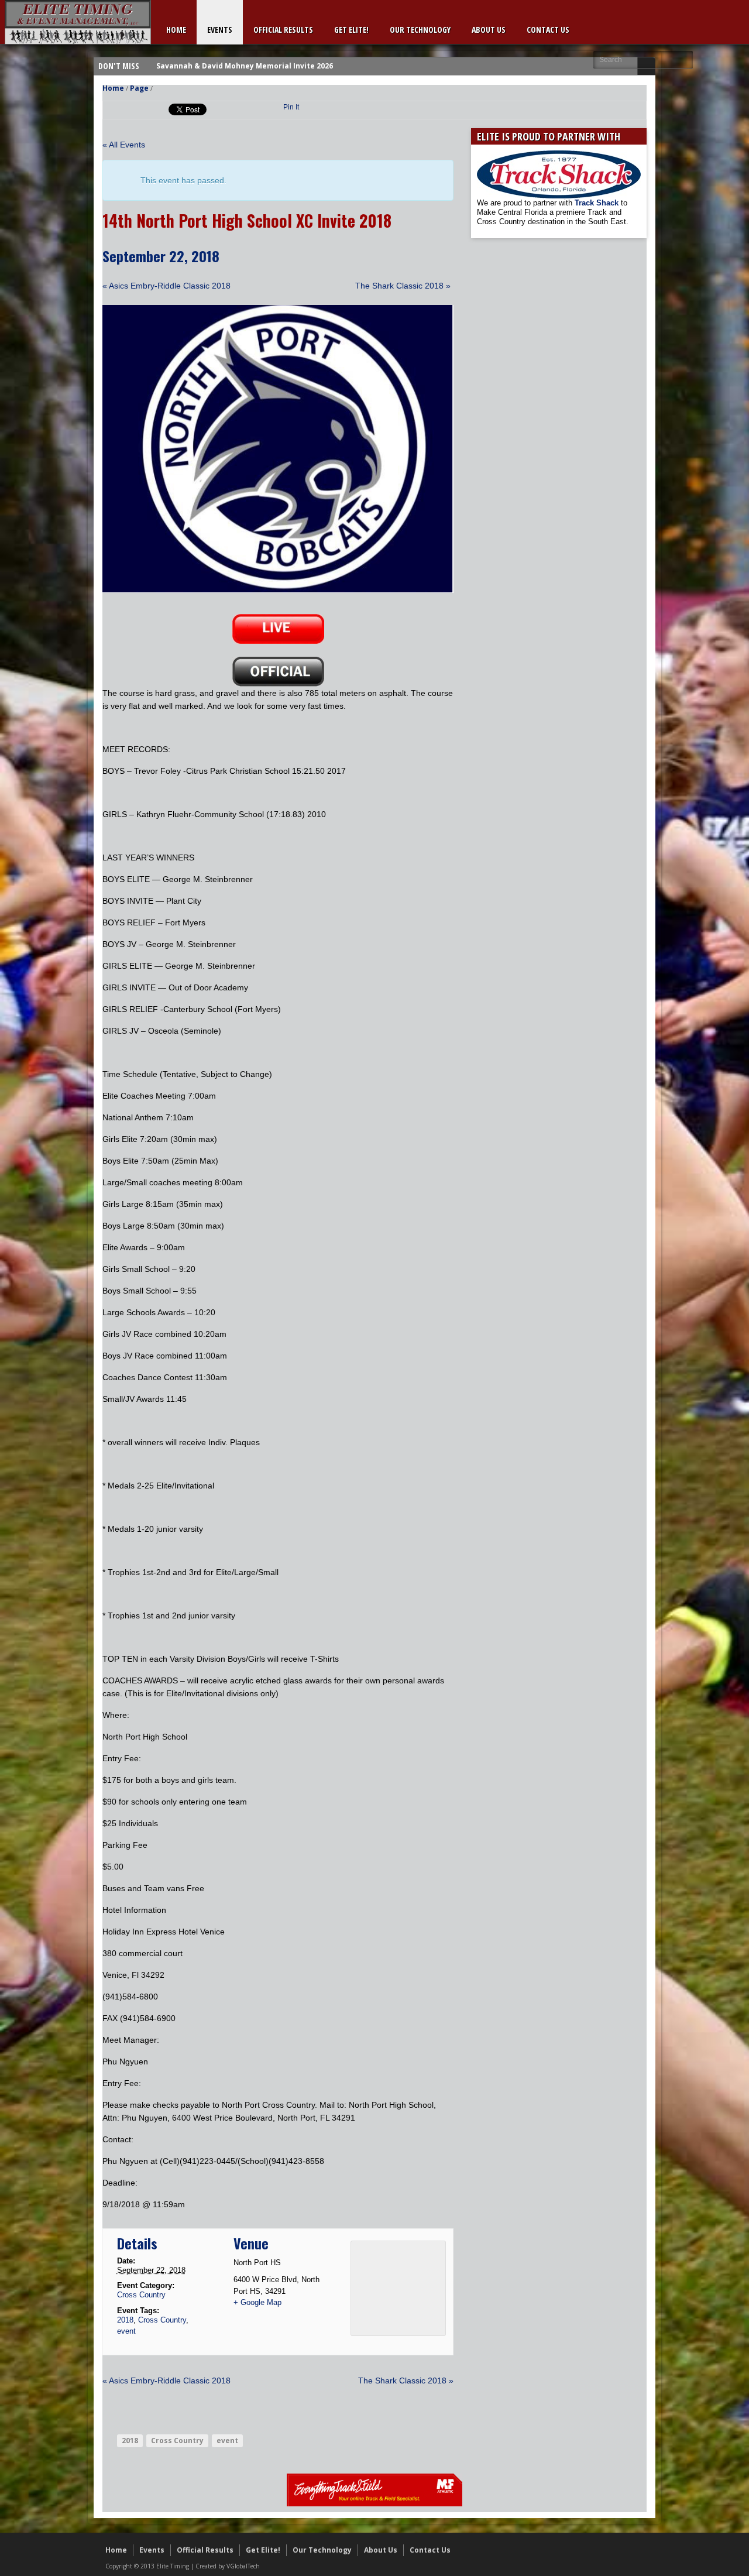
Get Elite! (351, 30)
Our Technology (420, 30)
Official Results (283, 30)
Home (176, 30)
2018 (125, 2320)
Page (139, 88)
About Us (489, 30)
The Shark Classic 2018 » (403, 286)
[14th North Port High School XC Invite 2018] (278, 590)
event (126, 2331)
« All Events (124, 145)
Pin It (291, 107)
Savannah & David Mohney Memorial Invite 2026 (245, 66)
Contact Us (548, 30)
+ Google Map (257, 2302)
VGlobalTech (243, 2566)
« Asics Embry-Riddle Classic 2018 (166, 286)
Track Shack (598, 203)
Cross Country (141, 2295)
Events (220, 30)
